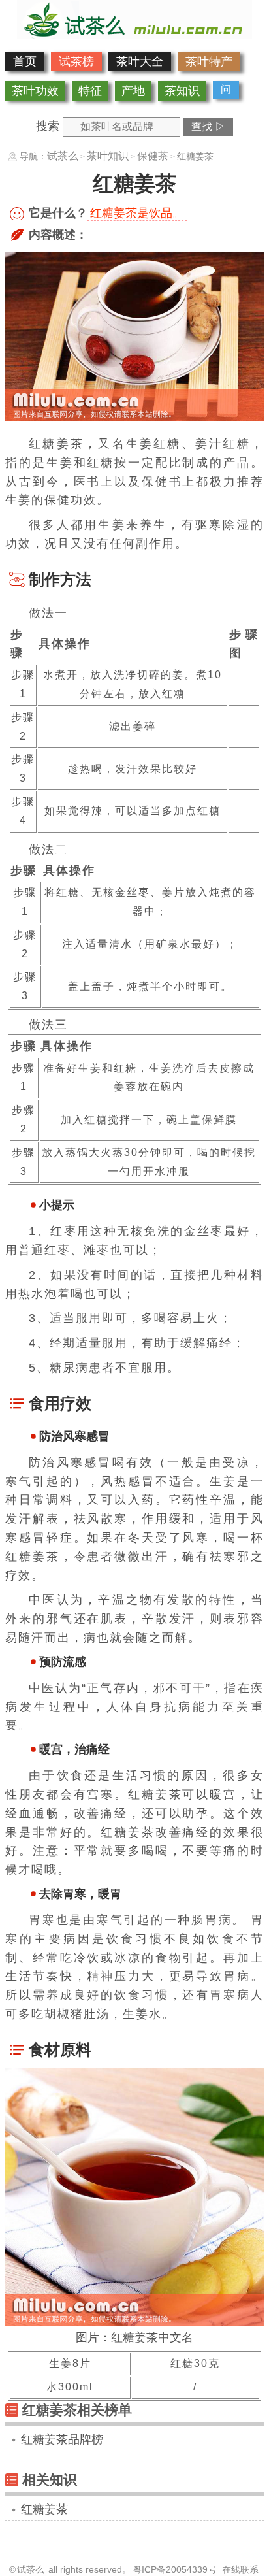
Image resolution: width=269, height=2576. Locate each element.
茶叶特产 (209, 61)
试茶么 (63, 156)
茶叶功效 (35, 91)
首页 (25, 61)
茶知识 (182, 91)
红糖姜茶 (44, 2509)
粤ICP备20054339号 (175, 2569)
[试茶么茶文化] (134, 35)
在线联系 (240, 2569)
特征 (90, 91)
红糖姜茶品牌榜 (62, 2439)
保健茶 (153, 156)
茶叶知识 (108, 156)
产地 (133, 91)
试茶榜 (76, 61)
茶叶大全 (140, 61)
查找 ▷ (208, 126)
